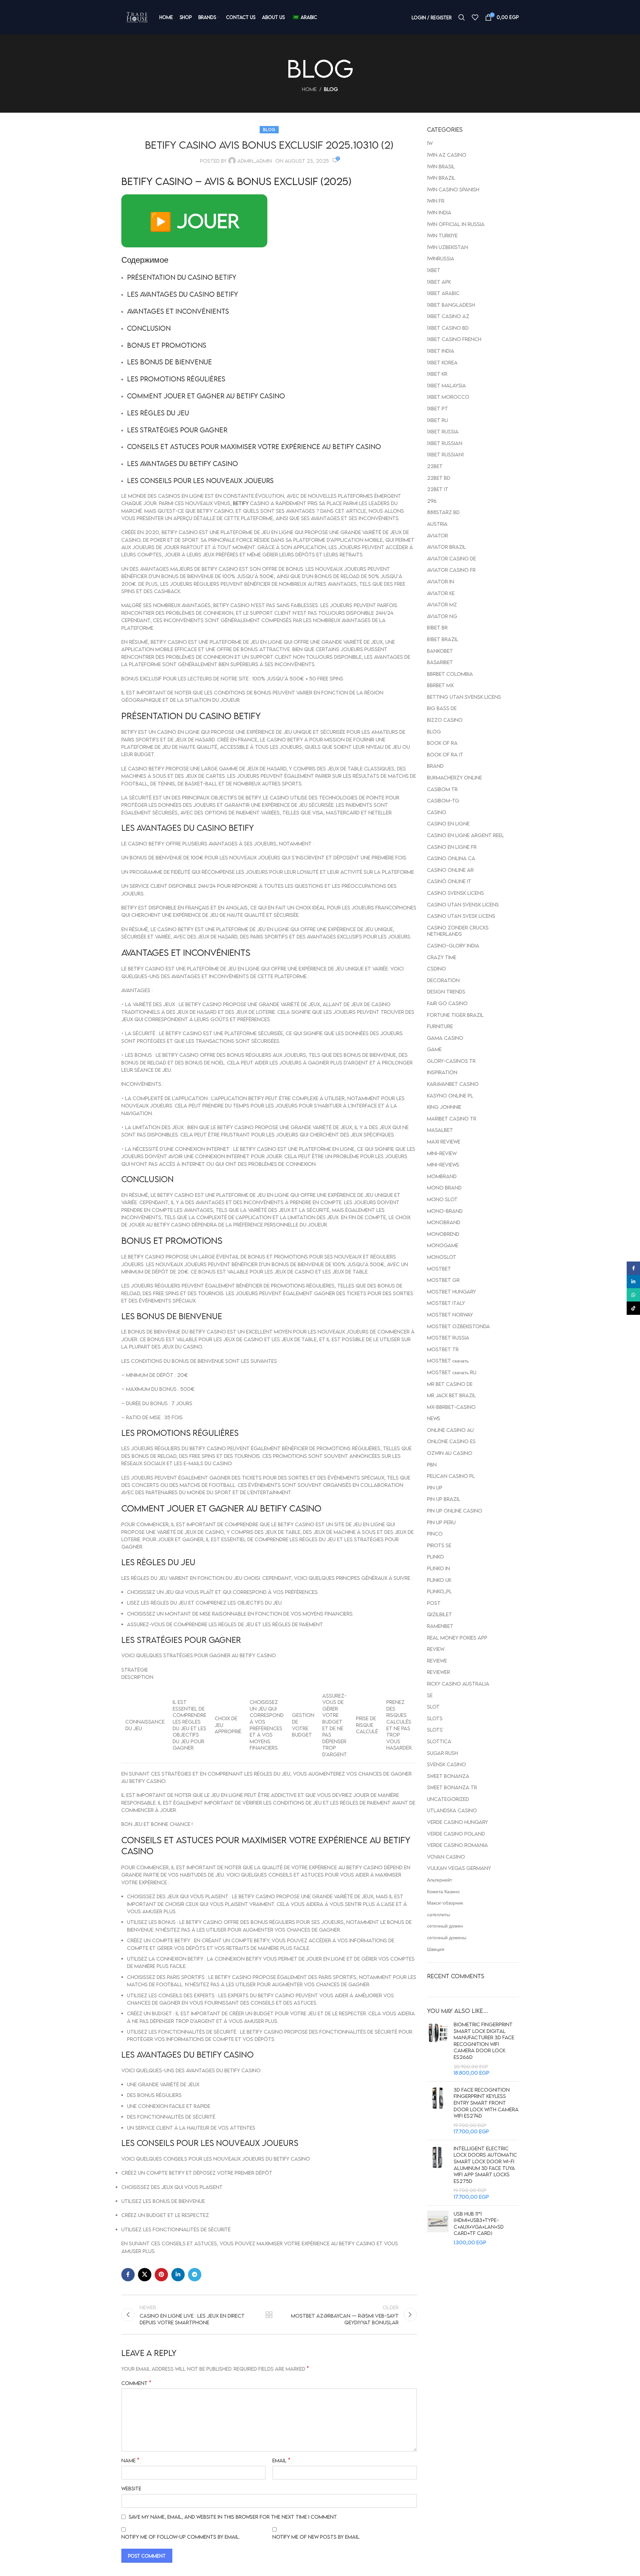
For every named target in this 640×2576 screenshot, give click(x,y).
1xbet (434, 270)
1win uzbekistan (447, 247)
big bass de (442, 708)
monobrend (443, 1234)
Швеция (436, 1949)
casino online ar (450, 870)
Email (281, 2460)
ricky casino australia (458, 1684)
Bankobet (440, 651)
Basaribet (440, 662)
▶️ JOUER (194, 221)
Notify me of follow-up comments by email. (181, 2537)
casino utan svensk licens (463, 904)
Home (309, 89)
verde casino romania (457, 1845)
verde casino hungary (457, 1822)
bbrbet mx (440, 685)
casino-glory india (453, 945)
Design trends (446, 991)
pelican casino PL (451, 1476)
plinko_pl (439, 1591)
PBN (432, 1465)
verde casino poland (456, 1834)
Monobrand (444, 1222)
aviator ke (441, 593)
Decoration (443, 980)
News (434, 1418)
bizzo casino (445, 720)
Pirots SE (439, 1545)
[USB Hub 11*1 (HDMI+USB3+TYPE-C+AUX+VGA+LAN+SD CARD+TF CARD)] (438, 2228)
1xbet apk (439, 282)
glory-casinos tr (451, 1061)
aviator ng (442, 616)
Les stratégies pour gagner (177, 430)
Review (436, 1649)
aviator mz (442, 604)
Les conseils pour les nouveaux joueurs (200, 480)
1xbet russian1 (445, 454)
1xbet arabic (443, 293)
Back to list (269, 2315)
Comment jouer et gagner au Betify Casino (206, 396)
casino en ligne (448, 823)
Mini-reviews (443, 1164)
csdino (436, 968)
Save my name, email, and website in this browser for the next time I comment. (233, 2517)
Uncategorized (448, 1799)
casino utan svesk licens (461, 916)
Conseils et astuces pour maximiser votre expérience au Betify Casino (254, 446)
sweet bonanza (448, 1776)
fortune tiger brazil (455, 1015)
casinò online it (449, 881)
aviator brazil (446, 547)
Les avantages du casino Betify (182, 294)
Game (434, 1049)
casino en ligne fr (452, 847)
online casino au (450, 1430)
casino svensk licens (455, 893)
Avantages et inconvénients (178, 311)
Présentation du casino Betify (182, 277)
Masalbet (440, 1130)
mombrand (442, 1176)
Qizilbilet (439, 1614)
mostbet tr (443, 1349)
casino (437, 812)
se (430, 1695)
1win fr (436, 201)
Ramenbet (440, 1626)
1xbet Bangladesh (451, 305)
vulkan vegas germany (459, 1868)
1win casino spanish (453, 189)
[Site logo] (137, 17)
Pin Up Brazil (444, 1499)
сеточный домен (445, 1926)
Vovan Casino (446, 1857)
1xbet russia (443, 431)
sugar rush (442, 1753)
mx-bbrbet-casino (451, 1407)
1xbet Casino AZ (448, 316)
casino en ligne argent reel (465, 835)
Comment (136, 2383)
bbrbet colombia (450, 674)
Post (434, 1603)
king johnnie (444, 1107)
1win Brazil (441, 178)
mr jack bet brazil (451, 1395)
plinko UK (439, 1580)
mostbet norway (450, 1315)
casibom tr (442, 789)
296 (432, 501)
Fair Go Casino (447, 1003)
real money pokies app (457, 1638)
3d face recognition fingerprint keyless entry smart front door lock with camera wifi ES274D (486, 2103)
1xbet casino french (454, 339)
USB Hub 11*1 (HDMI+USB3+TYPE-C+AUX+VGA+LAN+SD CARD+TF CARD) (479, 2223)
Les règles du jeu (158, 413)
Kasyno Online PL (450, 1095)
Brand (435, 766)
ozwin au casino (450, 1453)
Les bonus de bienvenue (169, 362)
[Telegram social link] (195, 2275)
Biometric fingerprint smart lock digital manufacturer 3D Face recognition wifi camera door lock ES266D (484, 2041)
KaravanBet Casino (453, 1084)
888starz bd (443, 512)
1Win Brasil (441, 166)
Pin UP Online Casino (455, 1511)
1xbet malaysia (446, 385)
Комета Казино (443, 1891)
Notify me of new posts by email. (316, 2537)
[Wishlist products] (475, 17)
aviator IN (440, 581)
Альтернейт (439, 1880)
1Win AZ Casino (447, 155)
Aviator (437, 535)
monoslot (442, 1257)
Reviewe (437, 1661)
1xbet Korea (442, 362)
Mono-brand (445, 1211)
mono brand (444, 1187)
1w (430, 143)
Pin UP (435, 1488)
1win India (439, 212)
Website (131, 2488)
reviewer (438, 1672)
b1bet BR (437, 627)
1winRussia (441, 258)
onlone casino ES (451, 1441)
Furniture (440, 1026)
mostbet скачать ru (452, 1372)
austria (437, 524)
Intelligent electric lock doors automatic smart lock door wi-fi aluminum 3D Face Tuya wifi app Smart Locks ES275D (485, 2165)
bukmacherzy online (454, 777)
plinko (435, 1557)
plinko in (438, 1568)
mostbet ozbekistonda (458, 1326)
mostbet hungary (451, 1292)
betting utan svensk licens (464, 697)
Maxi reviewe (444, 1141)
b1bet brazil (443, 639)
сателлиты (438, 1914)
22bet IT (438, 489)
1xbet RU (437, 420)
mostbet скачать (448, 1361)
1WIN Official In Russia (456, 224)
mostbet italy (446, 1303)
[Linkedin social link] (178, 2275)
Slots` (435, 1730)
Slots (435, 1718)
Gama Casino (445, 1038)
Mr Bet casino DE (450, 1384)
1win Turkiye (442, 235)
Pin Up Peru (441, 1522)
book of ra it (445, 754)
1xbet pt (437, 408)
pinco (435, 1534)
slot (433, 1707)
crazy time (442, 957)
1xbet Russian (445, 443)
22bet (435, 466)
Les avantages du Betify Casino (182, 463)
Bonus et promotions (167, 345)
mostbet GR (443, 1280)
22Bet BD (439, 478)
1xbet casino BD (448, 328)
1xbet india (441, 351)
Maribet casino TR (452, 1118)
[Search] (462, 17)
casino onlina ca (451, 858)
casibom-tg (443, 800)
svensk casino (446, 1764)
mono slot (442, 1199)
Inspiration (442, 1072)
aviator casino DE (451, 558)
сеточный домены (447, 1937)
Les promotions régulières (176, 379)
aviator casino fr (451, 570)
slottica (439, 1741)
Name (130, 2460)
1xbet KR (437, 374)
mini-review (442, 1153)
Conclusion (149, 328)
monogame (443, 1245)
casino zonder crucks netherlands (458, 931)
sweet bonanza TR (452, 1787)
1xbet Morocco (448, 397)
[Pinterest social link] (161, 2275)
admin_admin (255, 161)
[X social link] (145, 2275)
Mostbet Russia (448, 1338)
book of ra (442, 743)
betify (241, 503)
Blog (331, 89)
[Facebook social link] (128, 2275)
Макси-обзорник (445, 1903)
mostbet (439, 1268)
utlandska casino (452, 1810)
